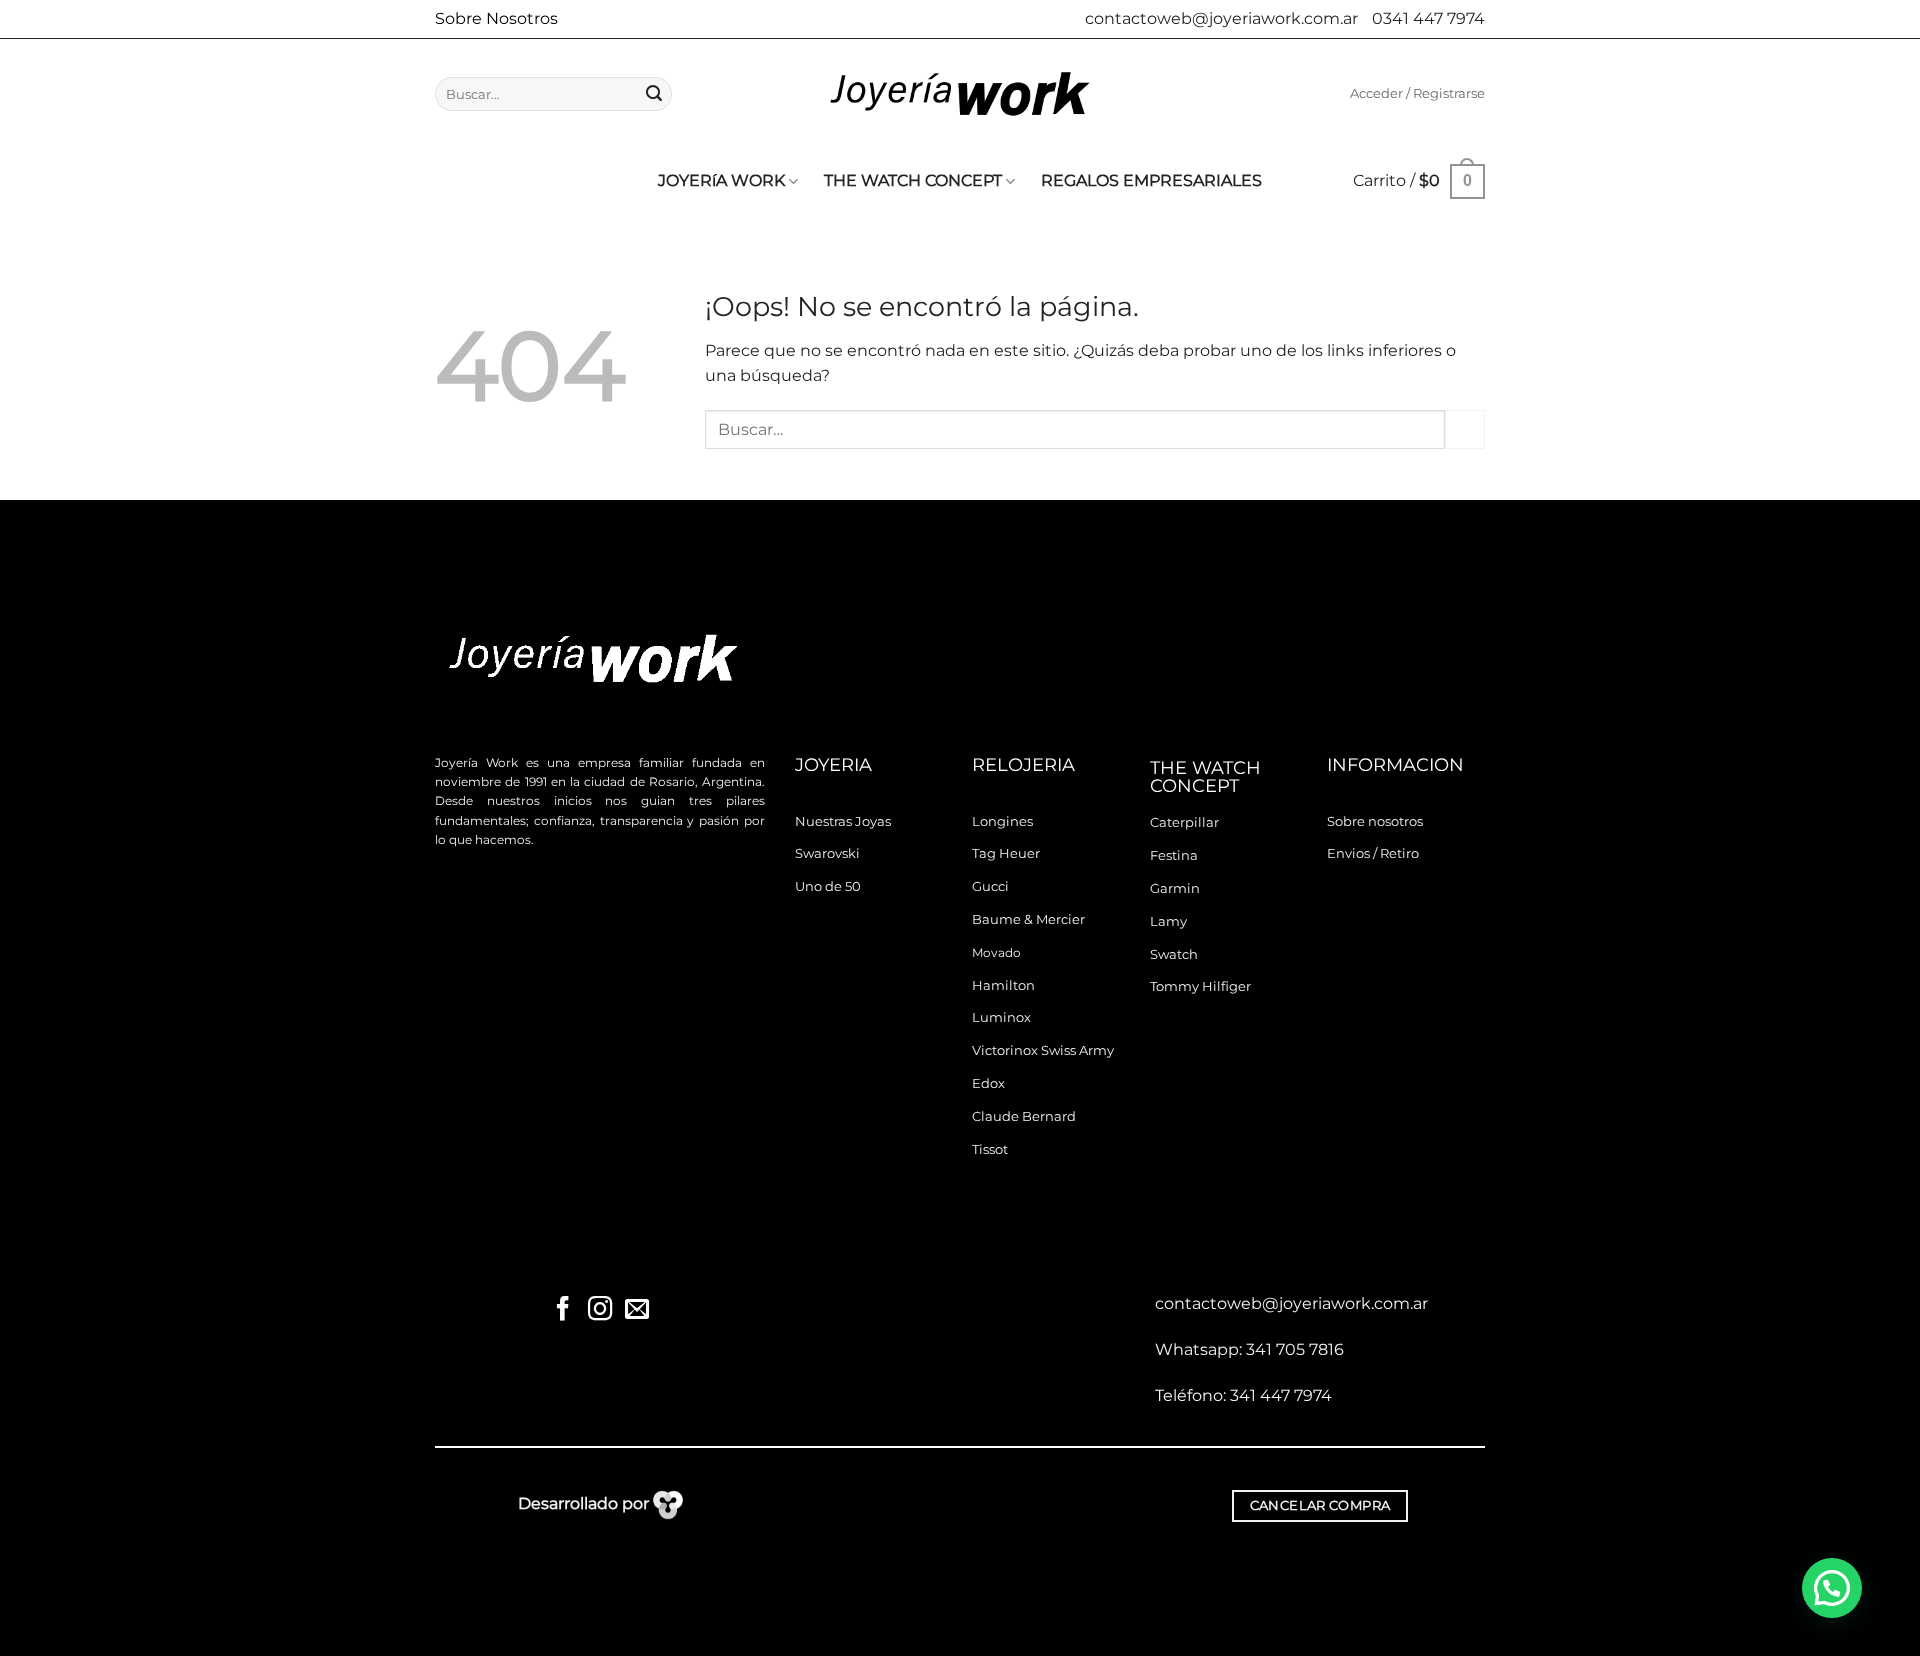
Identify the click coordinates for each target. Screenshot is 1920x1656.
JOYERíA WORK (721, 180)
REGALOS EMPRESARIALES (1151, 180)
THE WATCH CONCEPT (913, 180)
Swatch (1174, 954)
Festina (1174, 855)
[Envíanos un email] (636, 1310)
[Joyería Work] (960, 94)
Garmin (1175, 888)
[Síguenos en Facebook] (563, 1310)
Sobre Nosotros (496, 18)
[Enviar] (654, 94)
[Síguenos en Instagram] (600, 1310)
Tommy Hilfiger (1200, 986)
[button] (1417, 94)
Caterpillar (1184, 822)
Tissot (990, 1149)
